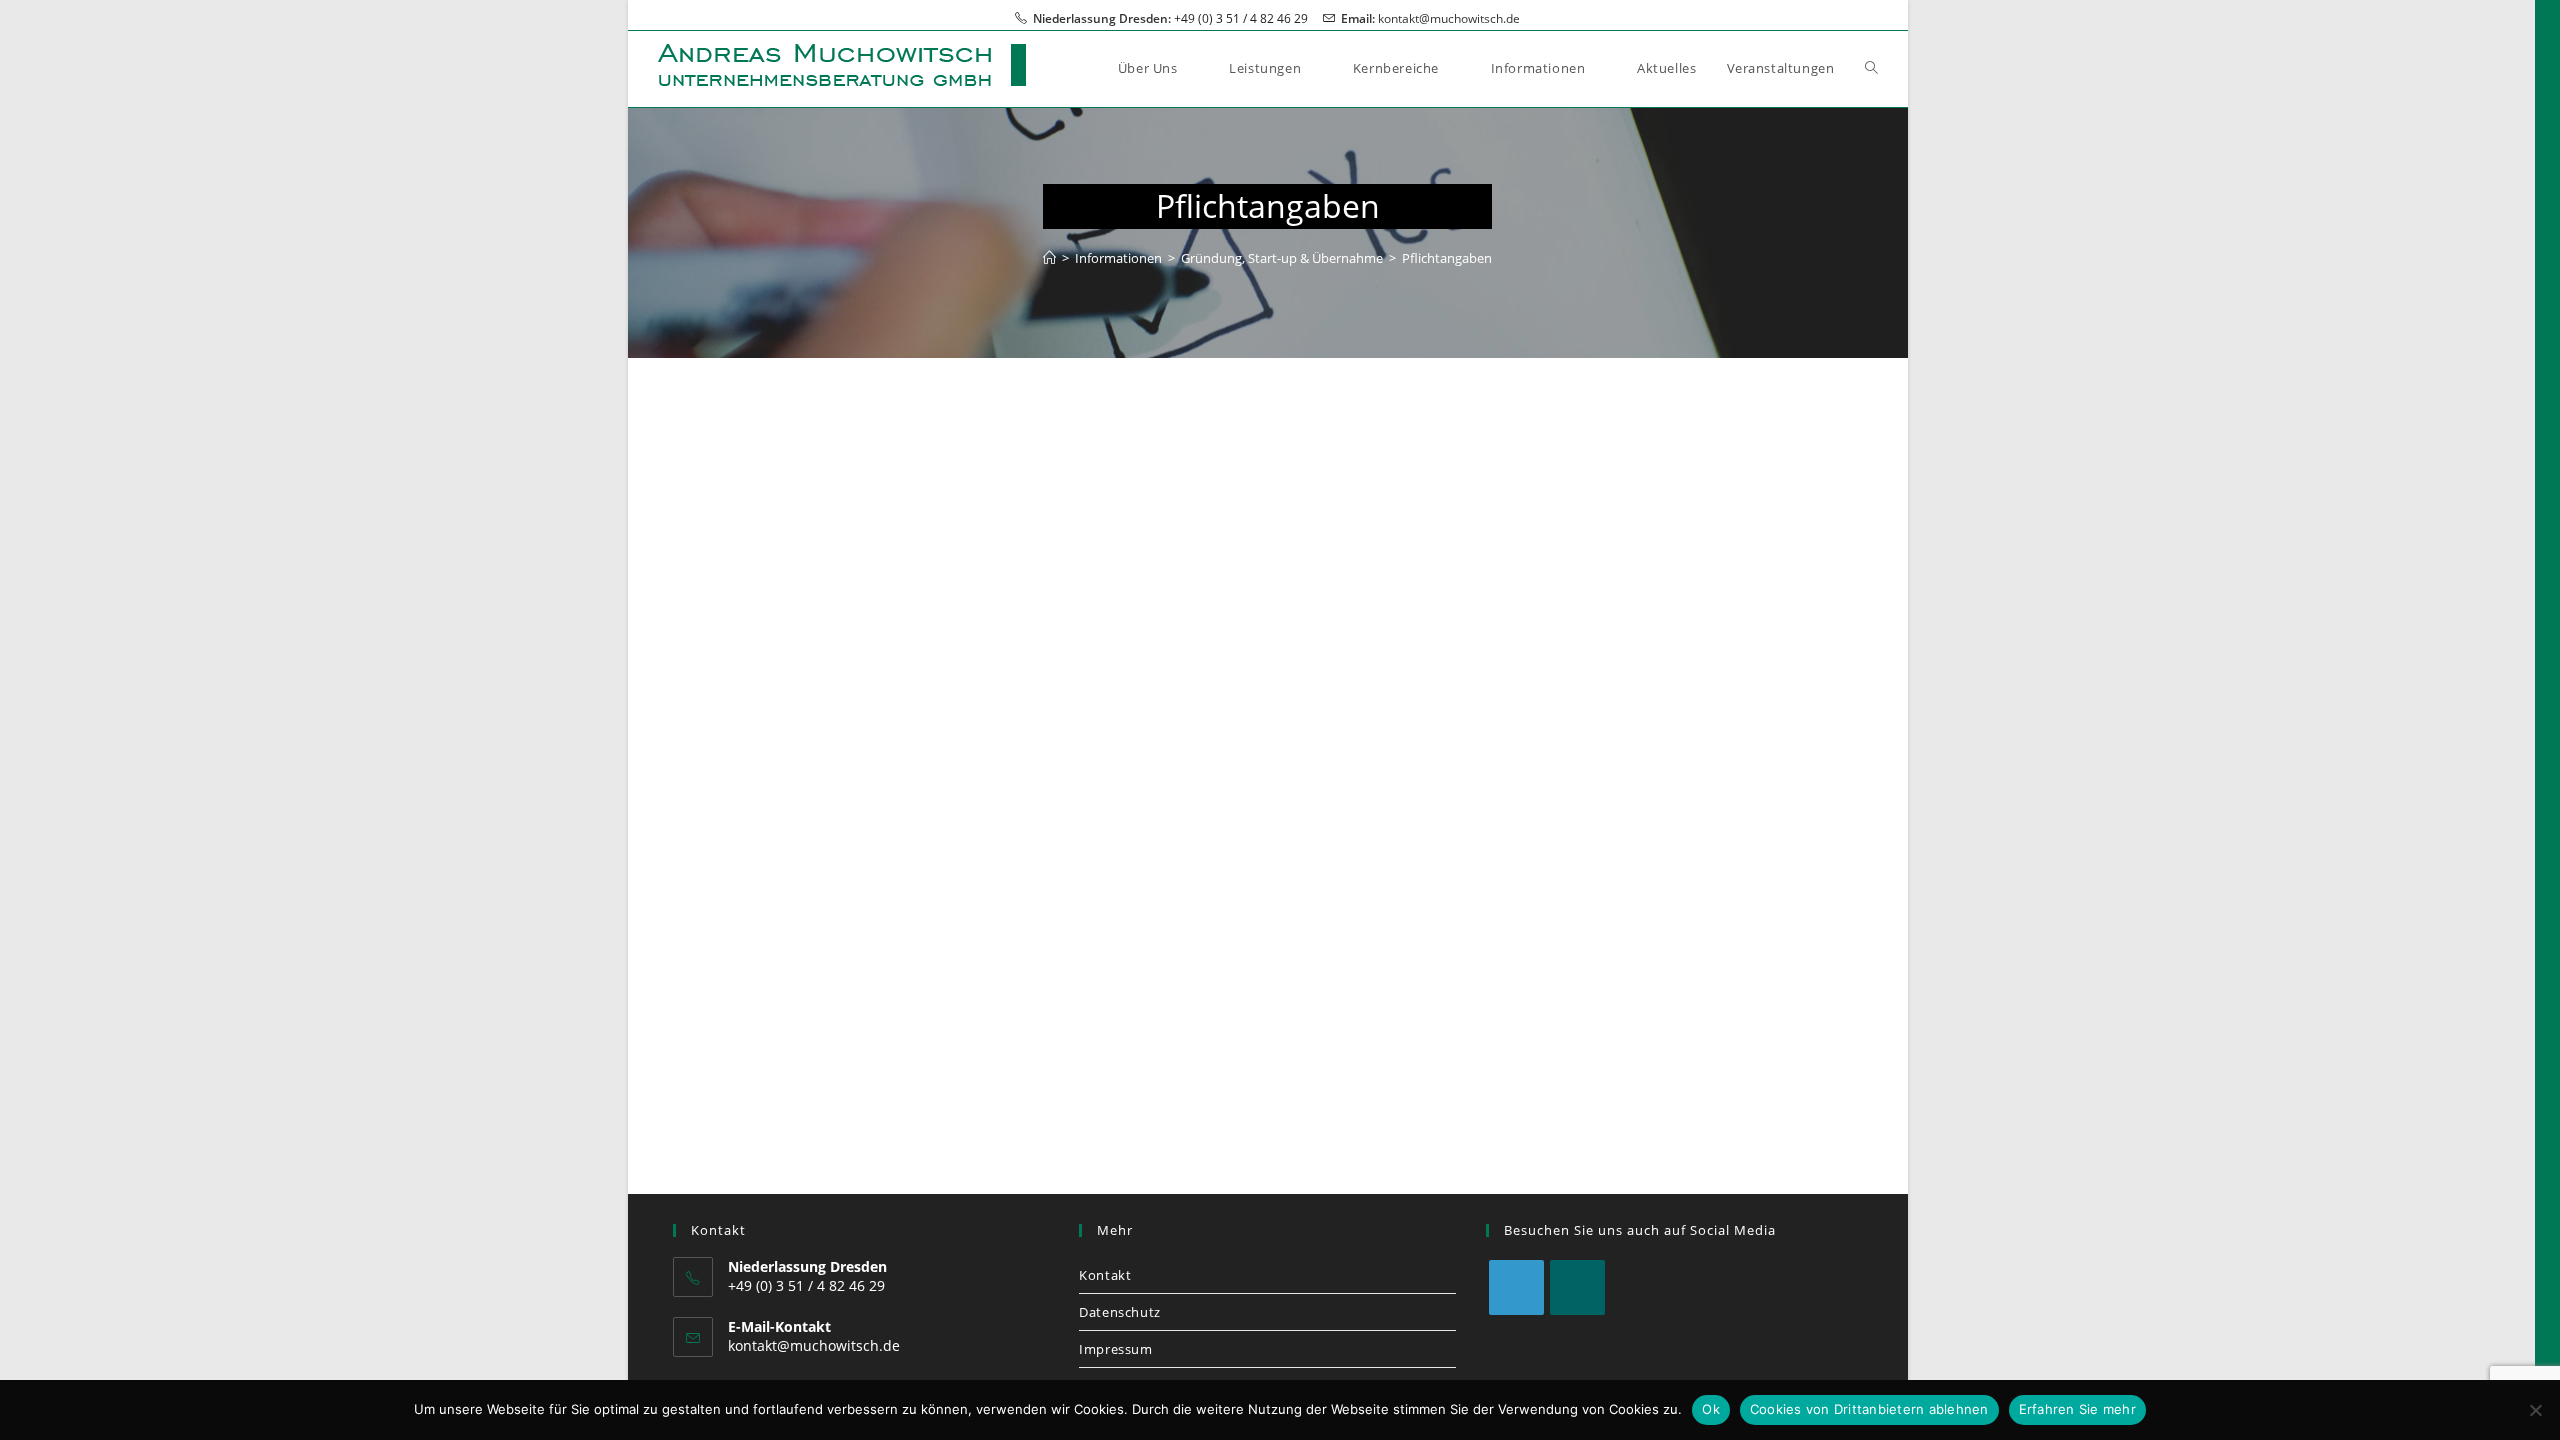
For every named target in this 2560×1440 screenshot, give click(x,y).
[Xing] (1577, 1287)
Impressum (1115, 1349)
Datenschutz (1120, 1312)
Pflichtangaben (1447, 258)
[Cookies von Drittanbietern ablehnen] (2535, 1410)
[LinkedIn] (1516, 1287)
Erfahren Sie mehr (2077, 1409)
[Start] (1049, 258)
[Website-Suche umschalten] (1871, 68)
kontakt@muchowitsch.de (1449, 18)
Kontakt (1105, 1275)
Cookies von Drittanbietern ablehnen (1869, 1409)
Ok (1711, 1409)
